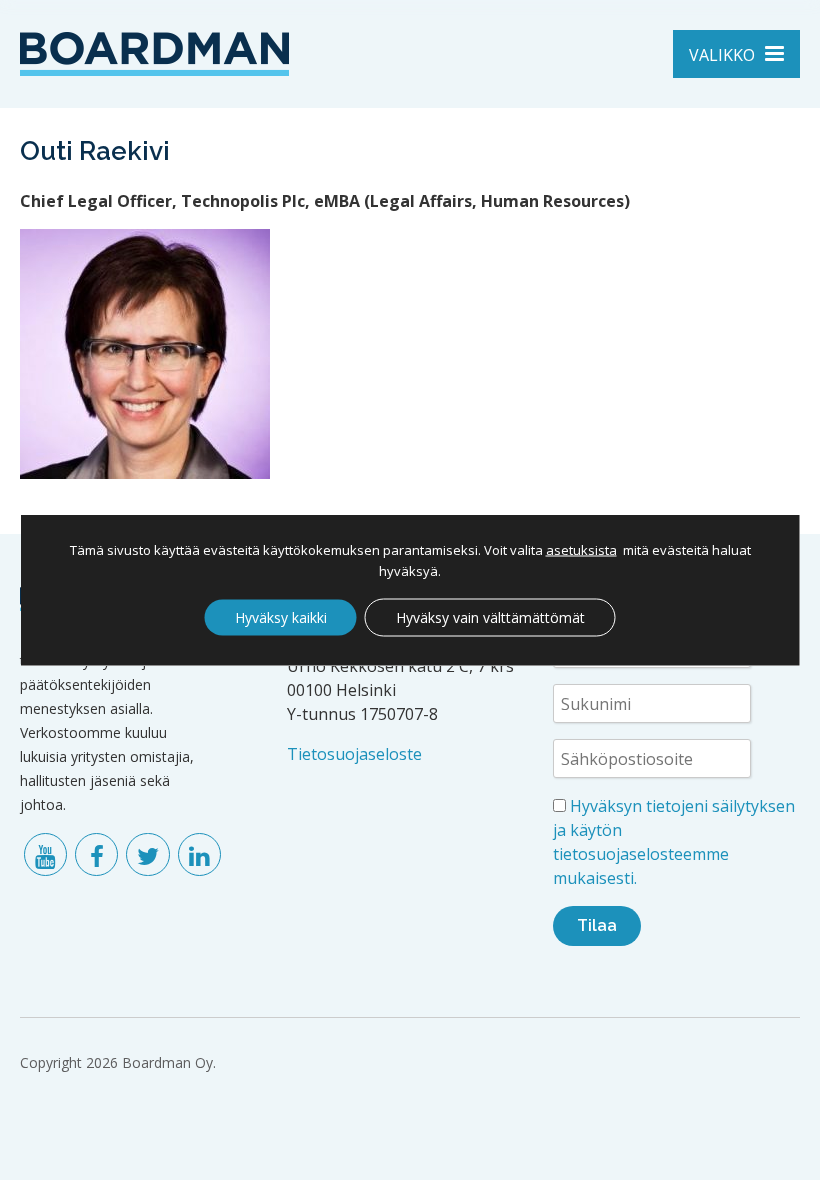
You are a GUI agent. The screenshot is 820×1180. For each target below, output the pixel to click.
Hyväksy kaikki (281, 617)
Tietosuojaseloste (354, 754)
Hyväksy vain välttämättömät (490, 617)
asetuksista (581, 550)
